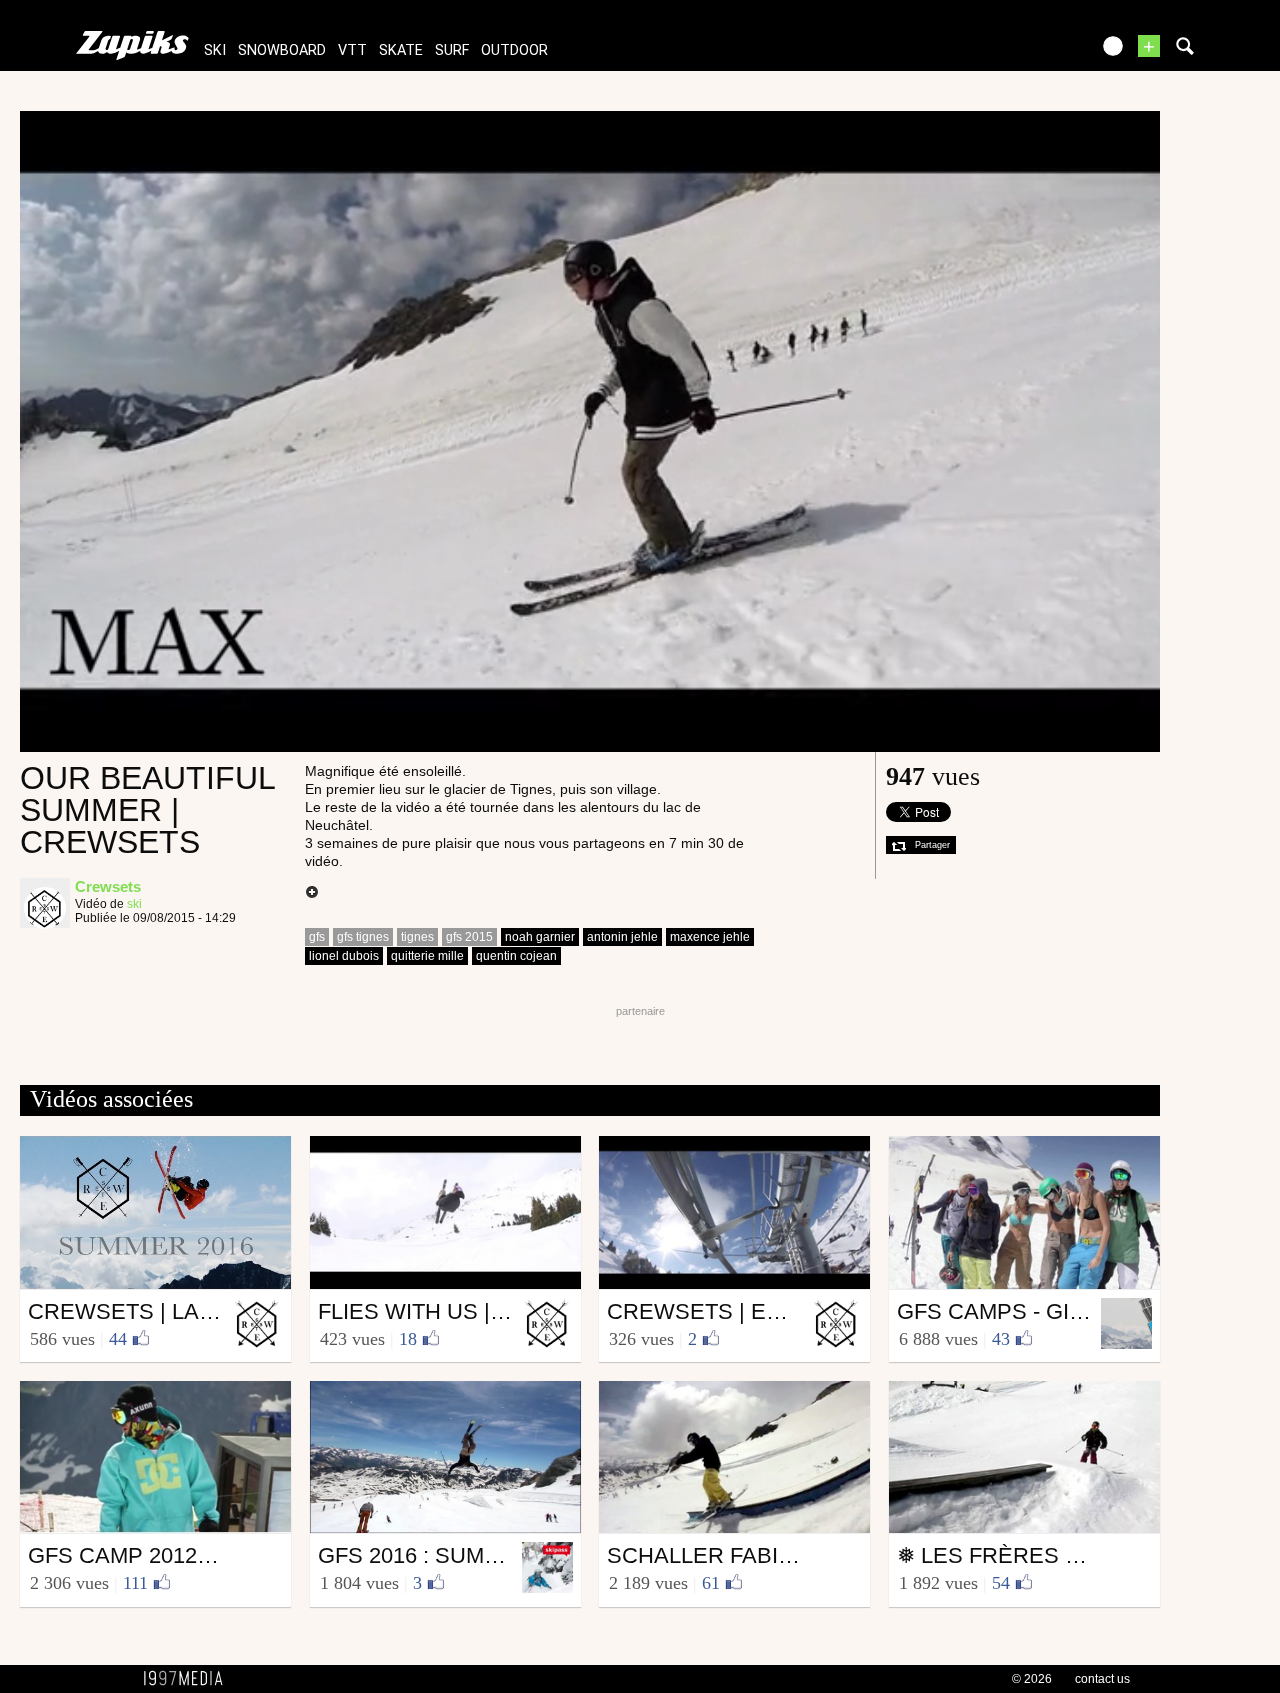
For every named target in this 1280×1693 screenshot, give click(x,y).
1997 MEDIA (189, 1679)
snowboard (282, 50)
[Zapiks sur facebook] (1032, 52)
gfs (317, 937)
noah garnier (540, 937)
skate (401, 50)
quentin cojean (516, 956)
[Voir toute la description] (312, 893)
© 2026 (1032, 1679)
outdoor (514, 50)
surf (452, 50)
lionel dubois (344, 956)
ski (215, 50)
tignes (417, 937)
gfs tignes (363, 937)
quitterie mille (427, 956)
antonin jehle (622, 937)
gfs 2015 (469, 937)
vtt (352, 50)
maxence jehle (710, 937)
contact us (1102, 1679)
